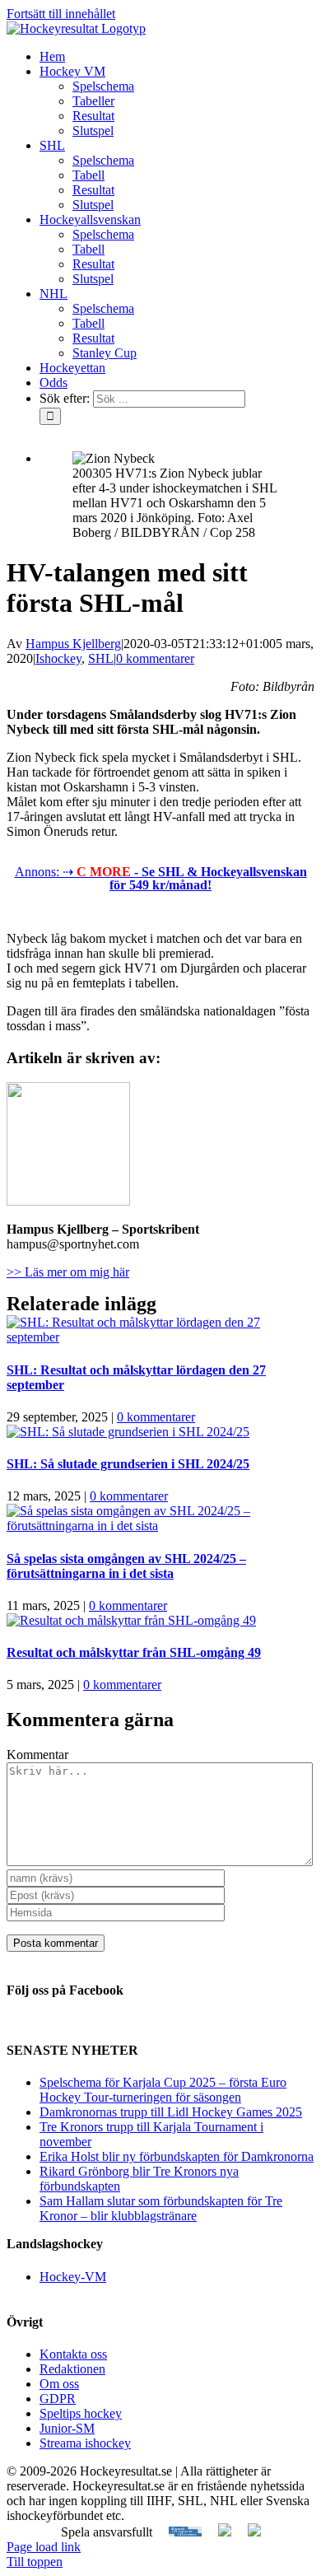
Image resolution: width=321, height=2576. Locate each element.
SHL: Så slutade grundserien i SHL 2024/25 (128, 1464)
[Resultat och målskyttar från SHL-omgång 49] (131, 1620)
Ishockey (58, 658)
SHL (101, 658)
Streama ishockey (85, 2443)
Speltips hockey (81, 2413)
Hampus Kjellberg (73, 644)
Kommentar (37, 1755)
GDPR (58, 2399)
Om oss (59, 2384)
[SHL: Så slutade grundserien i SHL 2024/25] (128, 1432)
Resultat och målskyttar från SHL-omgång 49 (134, 1652)
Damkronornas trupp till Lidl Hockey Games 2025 (171, 2112)
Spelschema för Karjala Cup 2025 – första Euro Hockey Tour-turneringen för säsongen (163, 2090)
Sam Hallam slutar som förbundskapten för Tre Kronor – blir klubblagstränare (161, 2208)
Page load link (44, 2547)
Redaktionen (72, 2369)
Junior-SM (67, 2428)
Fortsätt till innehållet (61, 14)
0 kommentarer (155, 658)
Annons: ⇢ (161, 878)
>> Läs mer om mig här (68, 1272)
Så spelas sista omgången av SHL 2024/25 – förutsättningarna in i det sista (126, 1566)
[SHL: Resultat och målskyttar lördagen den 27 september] (160, 1337)
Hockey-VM (73, 2277)
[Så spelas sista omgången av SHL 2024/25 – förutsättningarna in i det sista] (160, 1526)
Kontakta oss (73, 2354)
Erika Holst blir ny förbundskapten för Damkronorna (177, 2156)
